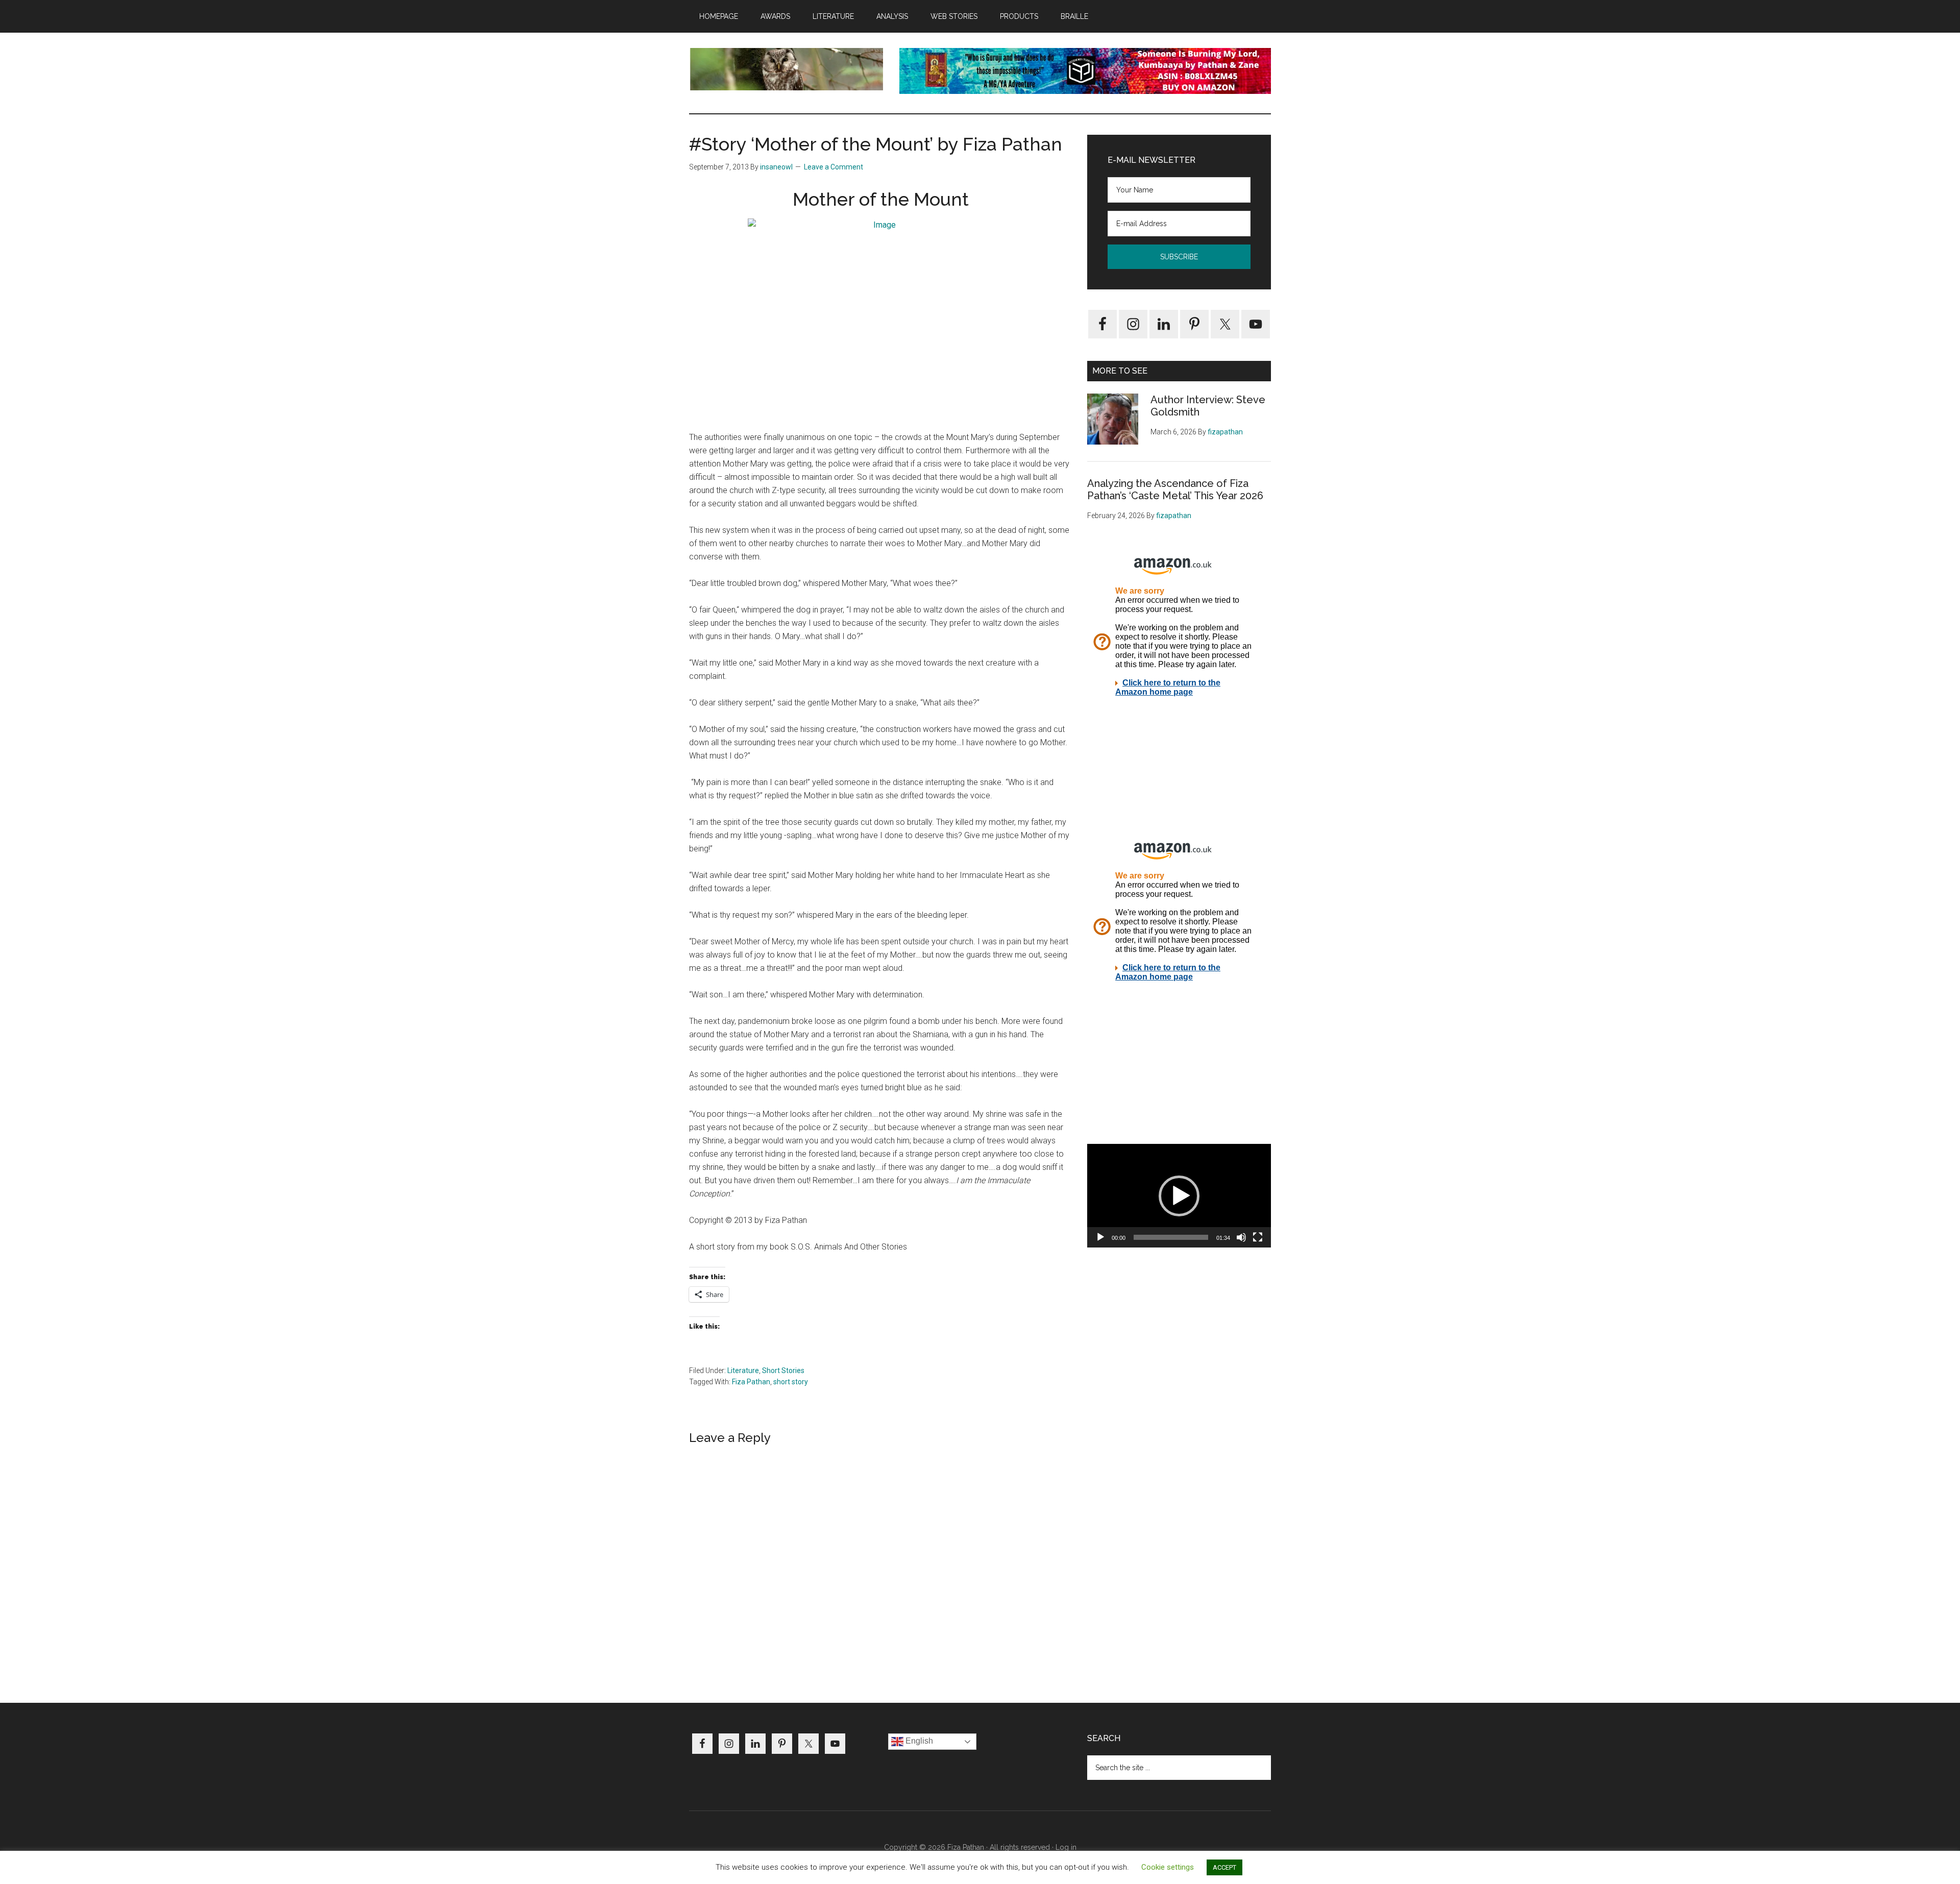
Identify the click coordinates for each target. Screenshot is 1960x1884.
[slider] (1171, 1237)
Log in (1066, 1847)
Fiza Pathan (751, 1382)
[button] (1179, 1196)
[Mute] (1241, 1237)
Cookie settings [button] (1168, 1867)
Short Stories (783, 1371)
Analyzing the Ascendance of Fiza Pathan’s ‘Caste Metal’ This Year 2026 (1175, 490)
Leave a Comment (834, 167)
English (918, 1741)
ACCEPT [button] (1224, 1867)
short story (791, 1382)
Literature (743, 1371)
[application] (1179, 1196)
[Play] (1100, 1237)
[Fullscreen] (1258, 1237)
